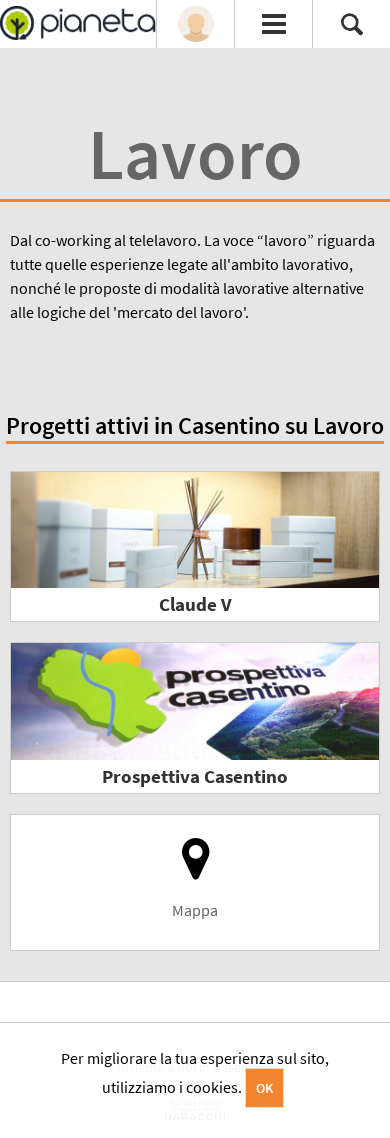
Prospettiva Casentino (195, 776)
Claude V (195, 604)
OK (264, 1088)
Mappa (195, 910)
